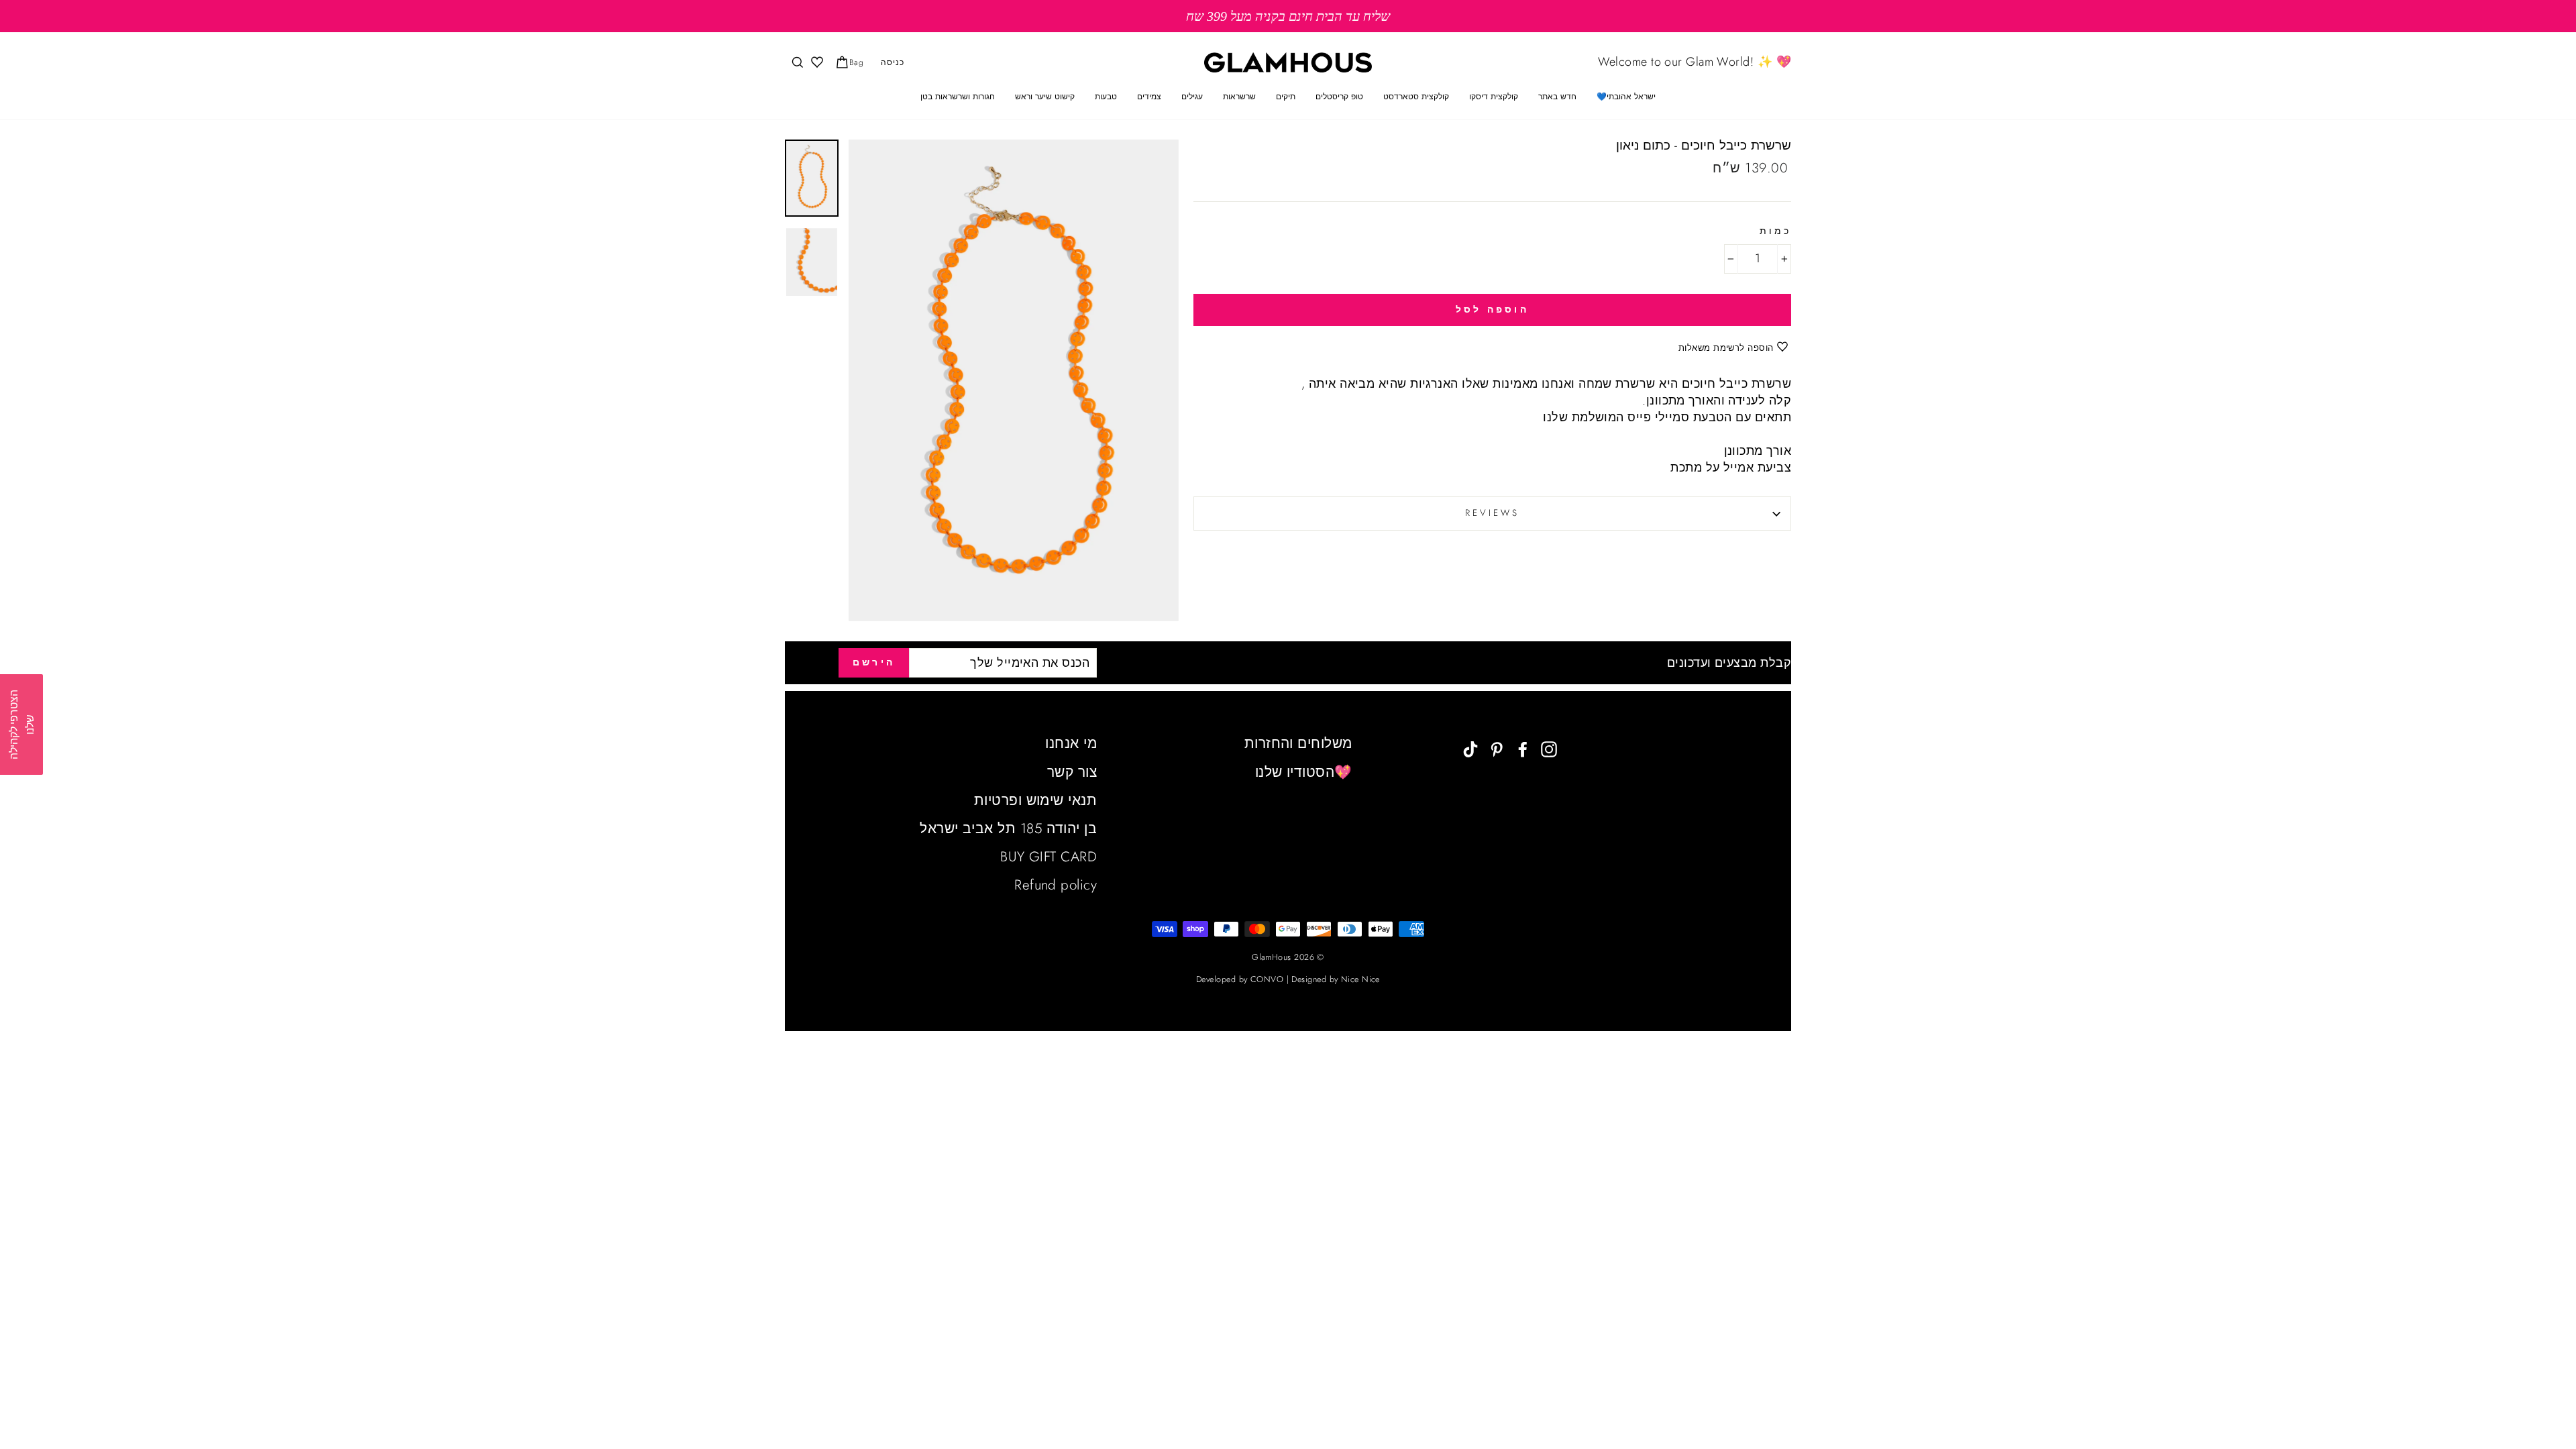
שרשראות (1239, 97)
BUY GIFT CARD (1049, 857)
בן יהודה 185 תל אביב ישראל (1008, 828)
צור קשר (1072, 772)
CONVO (1267, 979)
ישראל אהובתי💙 (1626, 97)
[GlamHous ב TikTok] (1470, 748)
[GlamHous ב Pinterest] (1497, 748)
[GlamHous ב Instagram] (1549, 748)
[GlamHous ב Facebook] (1523, 748)
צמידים (1149, 97)
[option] (1288, 16)
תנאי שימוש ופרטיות (1035, 800)
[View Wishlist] (816, 63)
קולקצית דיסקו (1494, 97)
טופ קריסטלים (1339, 97)
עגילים (1192, 97)
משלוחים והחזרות (1298, 743)
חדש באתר (1557, 97)
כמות (1775, 231)
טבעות (1106, 97)
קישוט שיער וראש (1045, 97)
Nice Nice (1360, 979)
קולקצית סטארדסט (1416, 97)
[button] (21, 724)
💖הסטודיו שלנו (1304, 772)
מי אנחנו (1071, 743)
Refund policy (1056, 885)
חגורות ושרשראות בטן (958, 97)
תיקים (1286, 97)
